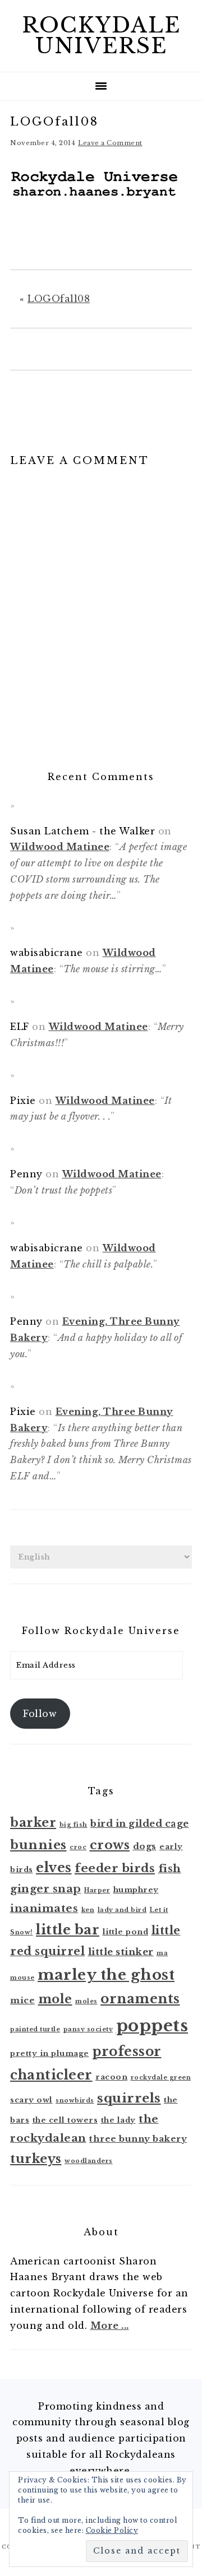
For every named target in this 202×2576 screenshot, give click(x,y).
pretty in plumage (50, 2053)
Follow (40, 1714)
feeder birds (115, 1868)
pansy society (88, 2029)
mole (55, 1999)
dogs (145, 1846)
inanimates (44, 1908)
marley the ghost (106, 1975)
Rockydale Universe (101, 36)
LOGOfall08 (59, 299)
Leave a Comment (110, 143)
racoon (111, 2077)
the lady (118, 2120)
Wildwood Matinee (60, 847)
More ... (110, 2326)
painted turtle (35, 2029)
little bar (68, 1930)
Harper (97, 1890)
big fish (74, 1825)
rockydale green (161, 2078)
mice (22, 2000)
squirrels (129, 2098)
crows (110, 1845)
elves (54, 1867)
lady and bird (122, 1910)
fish (170, 1869)
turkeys (36, 2159)
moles (86, 2001)
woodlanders (89, 2161)
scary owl (31, 2100)
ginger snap (46, 1889)
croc (78, 1847)
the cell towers (65, 2120)
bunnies (38, 1845)
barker (33, 1823)
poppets (152, 2026)
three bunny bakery (138, 2139)
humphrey (136, 1890)
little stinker (121, 1952)
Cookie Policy (112, 2530)
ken (88, 1910)
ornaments (140, 1999)
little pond (126, 1932)
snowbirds (75, 2101)
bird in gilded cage (140, 1824)
